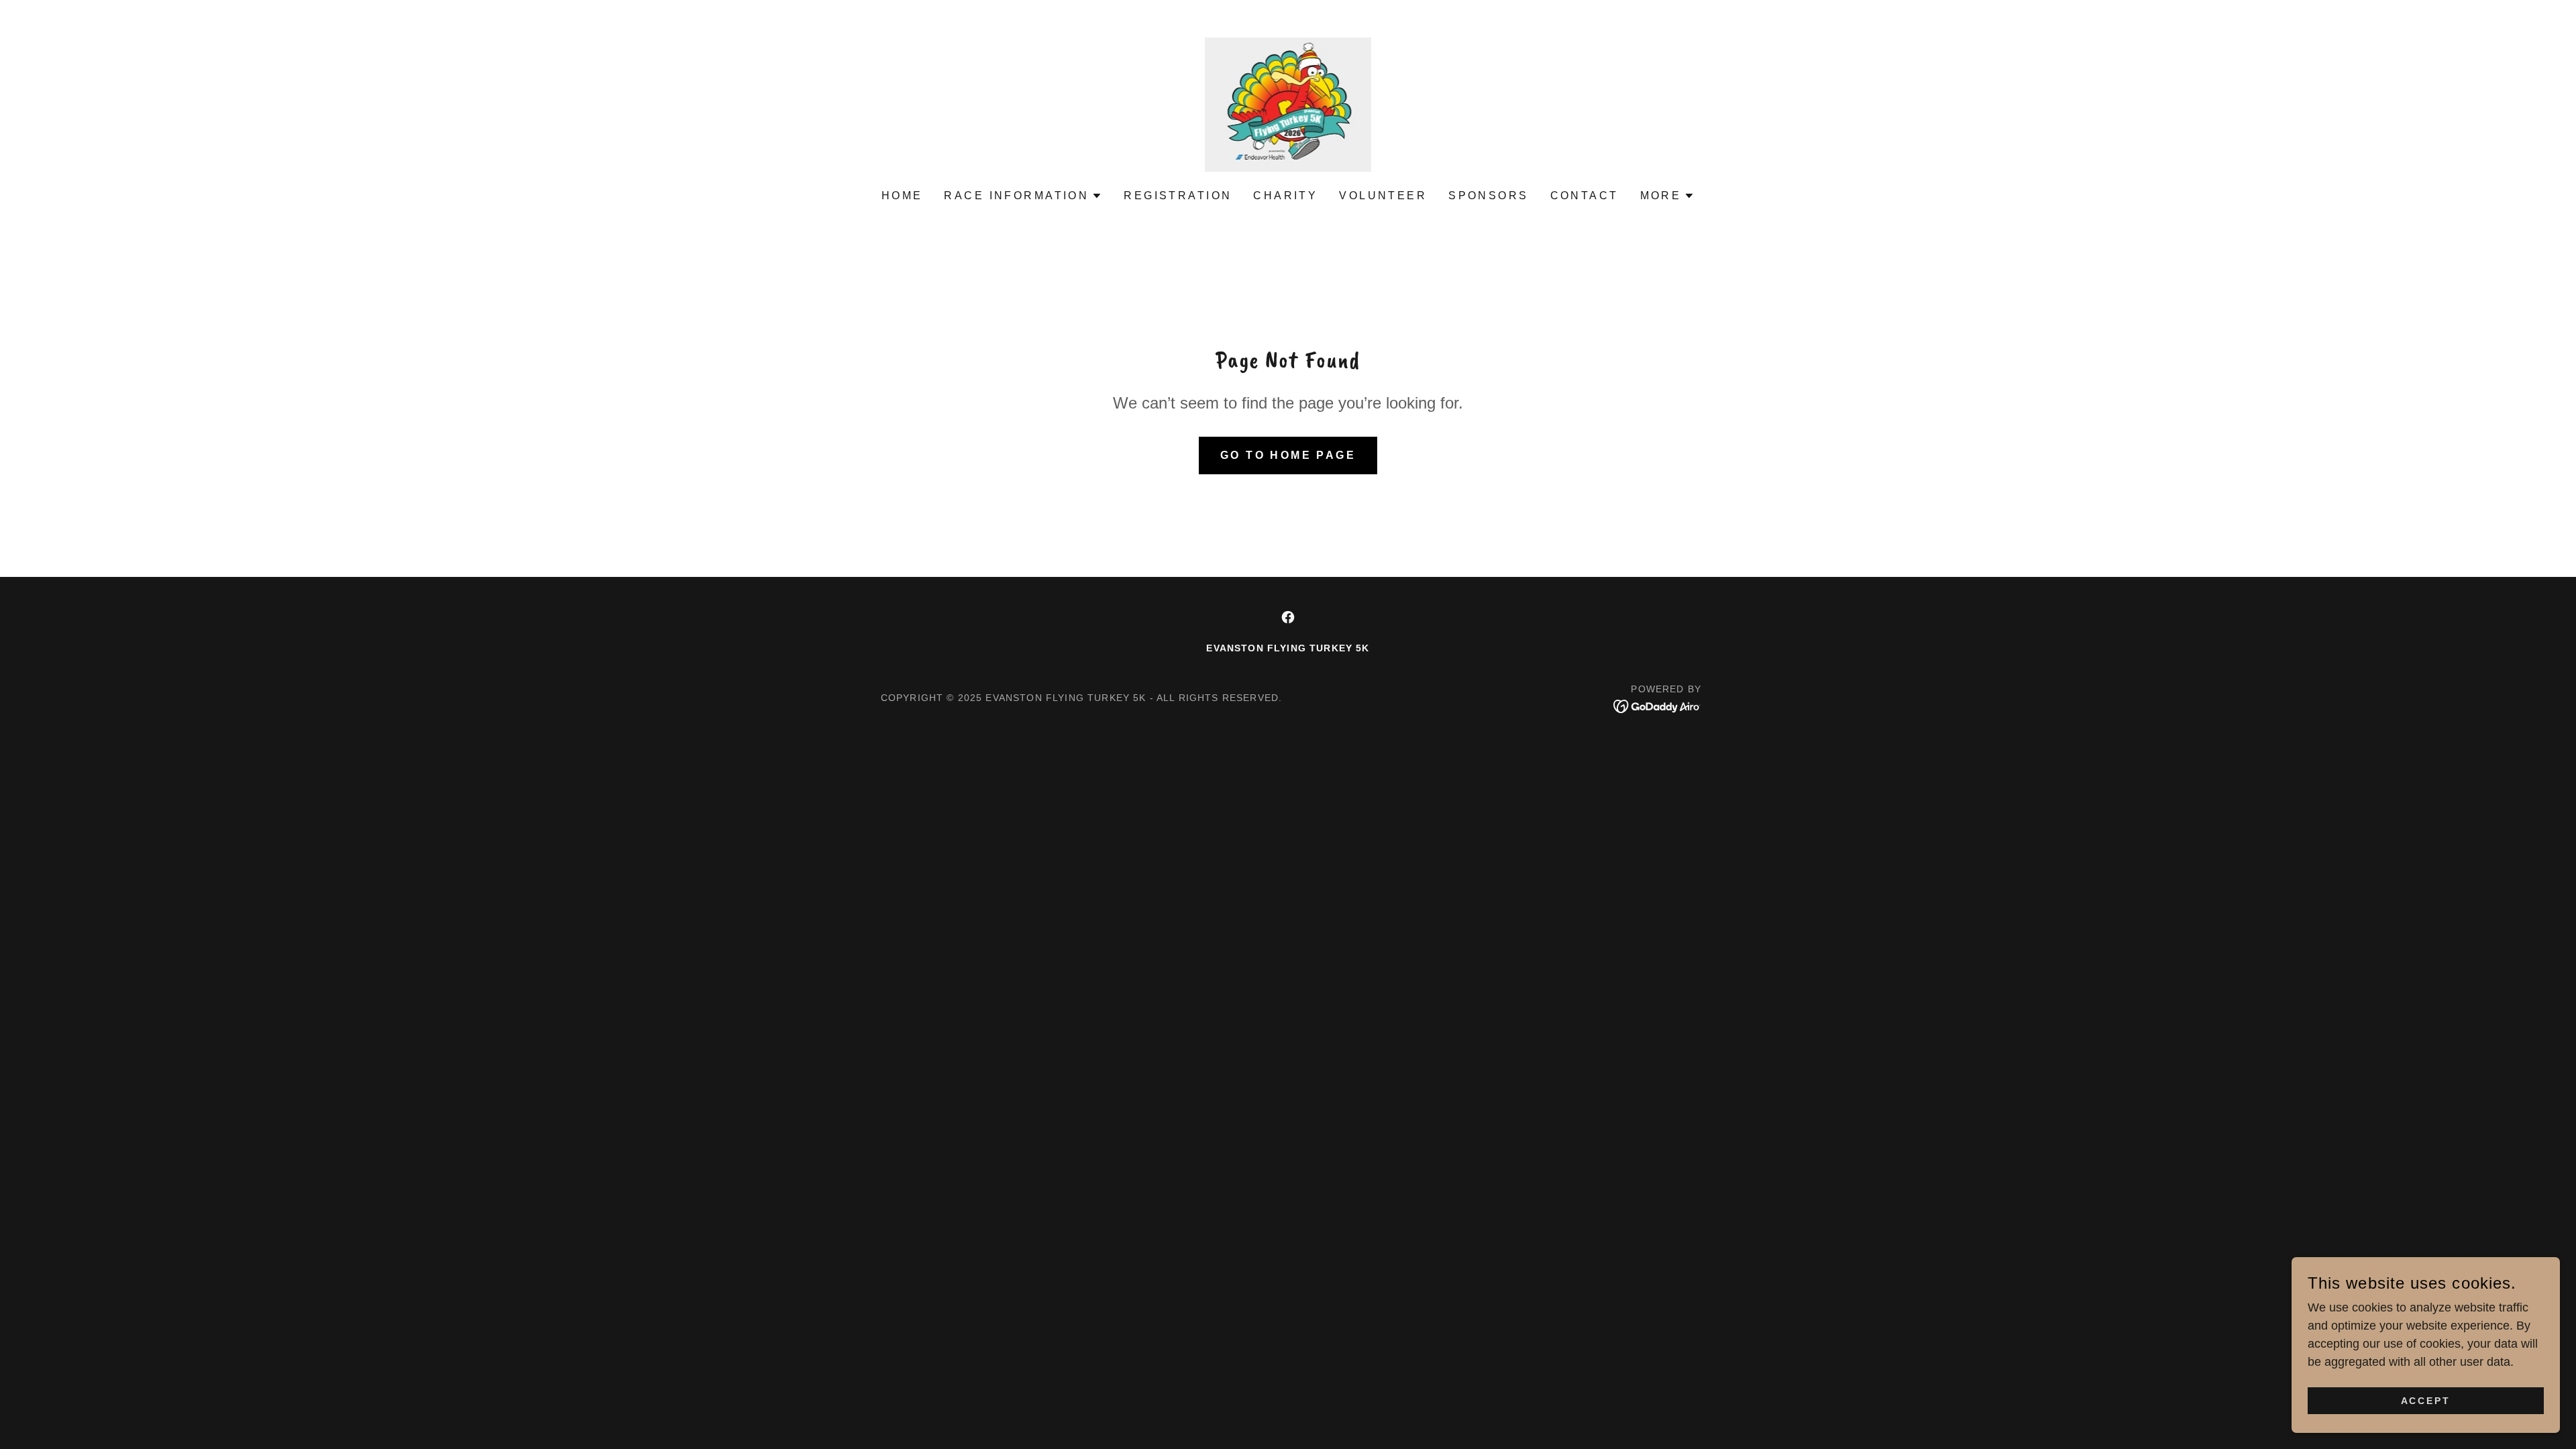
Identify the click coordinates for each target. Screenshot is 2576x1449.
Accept (2426, 1401)
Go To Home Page (1288, 455)
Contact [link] (1585, 196)
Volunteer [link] (1383, 196)
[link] (1288, 104)
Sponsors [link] (1488, 196)
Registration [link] (1178, 196)
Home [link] (902, 196)
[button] (1023, 196)
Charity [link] (1285, 196)
